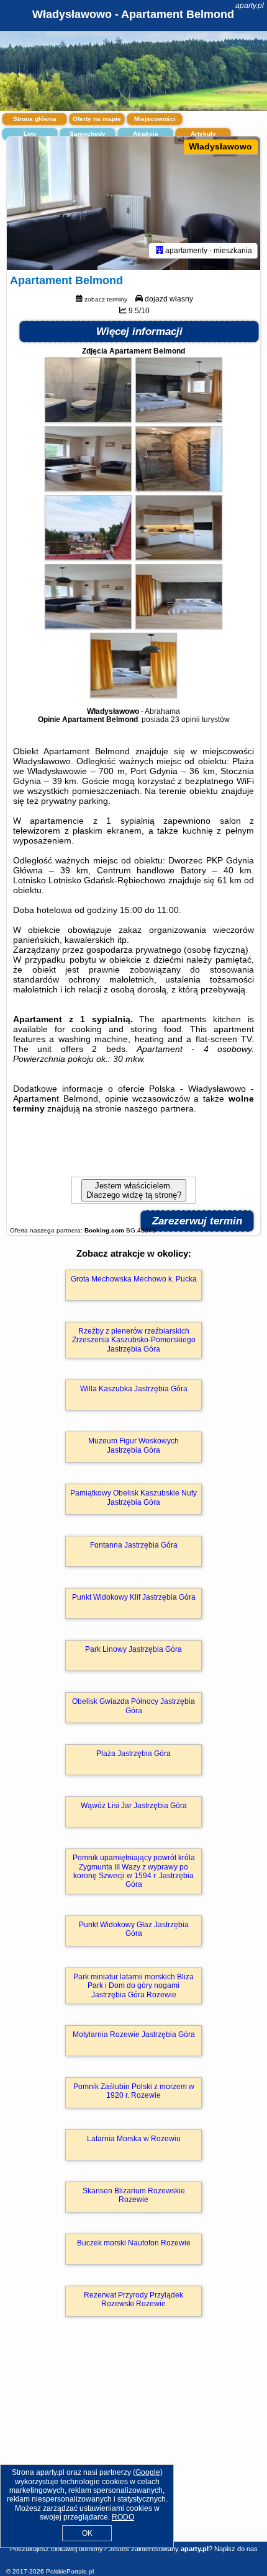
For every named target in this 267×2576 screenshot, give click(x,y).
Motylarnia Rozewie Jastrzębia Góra (134, 2035)
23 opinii (185, 720)
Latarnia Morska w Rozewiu (134, 2139)
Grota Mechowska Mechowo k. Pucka (134, 1279)
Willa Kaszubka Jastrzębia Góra (134, 1389)
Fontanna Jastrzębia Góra (134, 1545)
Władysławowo (220, 146)
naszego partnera (159, 1108)
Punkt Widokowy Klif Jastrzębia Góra (134, 1597)
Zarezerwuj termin (197, 1221)
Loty (30, 134)
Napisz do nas (236, 2549)
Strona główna (35, 119)
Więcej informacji (139, 332)
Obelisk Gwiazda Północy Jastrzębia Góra (133, 1706)
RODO (123, 2517)
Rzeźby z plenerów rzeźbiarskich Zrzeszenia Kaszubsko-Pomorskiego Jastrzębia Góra (134, 1340)
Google (148, 2472)
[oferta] (160, 251)
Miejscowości (155, 119)
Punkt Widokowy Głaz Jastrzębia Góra (134, 1929)
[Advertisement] (133, 2447)
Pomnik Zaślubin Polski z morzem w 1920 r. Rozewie (134, 2091)
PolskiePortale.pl (70, 2571)
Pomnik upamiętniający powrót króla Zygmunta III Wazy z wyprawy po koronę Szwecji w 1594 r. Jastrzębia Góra (134, 1871)
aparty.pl (250, 6)
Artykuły (203, 134)
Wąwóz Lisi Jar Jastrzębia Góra (134, 1806)
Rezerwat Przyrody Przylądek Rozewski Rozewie (133, 2299)
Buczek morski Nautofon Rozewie (134, 2243)
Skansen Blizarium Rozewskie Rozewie (134, 2195)
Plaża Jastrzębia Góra (133, 1754)
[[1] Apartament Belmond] (133, 203)
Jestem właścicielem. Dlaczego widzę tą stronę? (134, 1190)
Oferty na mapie (97, 119)
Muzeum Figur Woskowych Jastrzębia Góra (133, 1445)
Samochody (88, 134)
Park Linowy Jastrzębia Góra (133, 1649)
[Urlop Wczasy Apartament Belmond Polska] (88, 419)
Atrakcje (146, 134)
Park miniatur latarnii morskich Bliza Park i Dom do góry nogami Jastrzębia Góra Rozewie (133, 1986)
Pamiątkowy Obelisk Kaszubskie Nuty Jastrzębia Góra (133, 1497)
